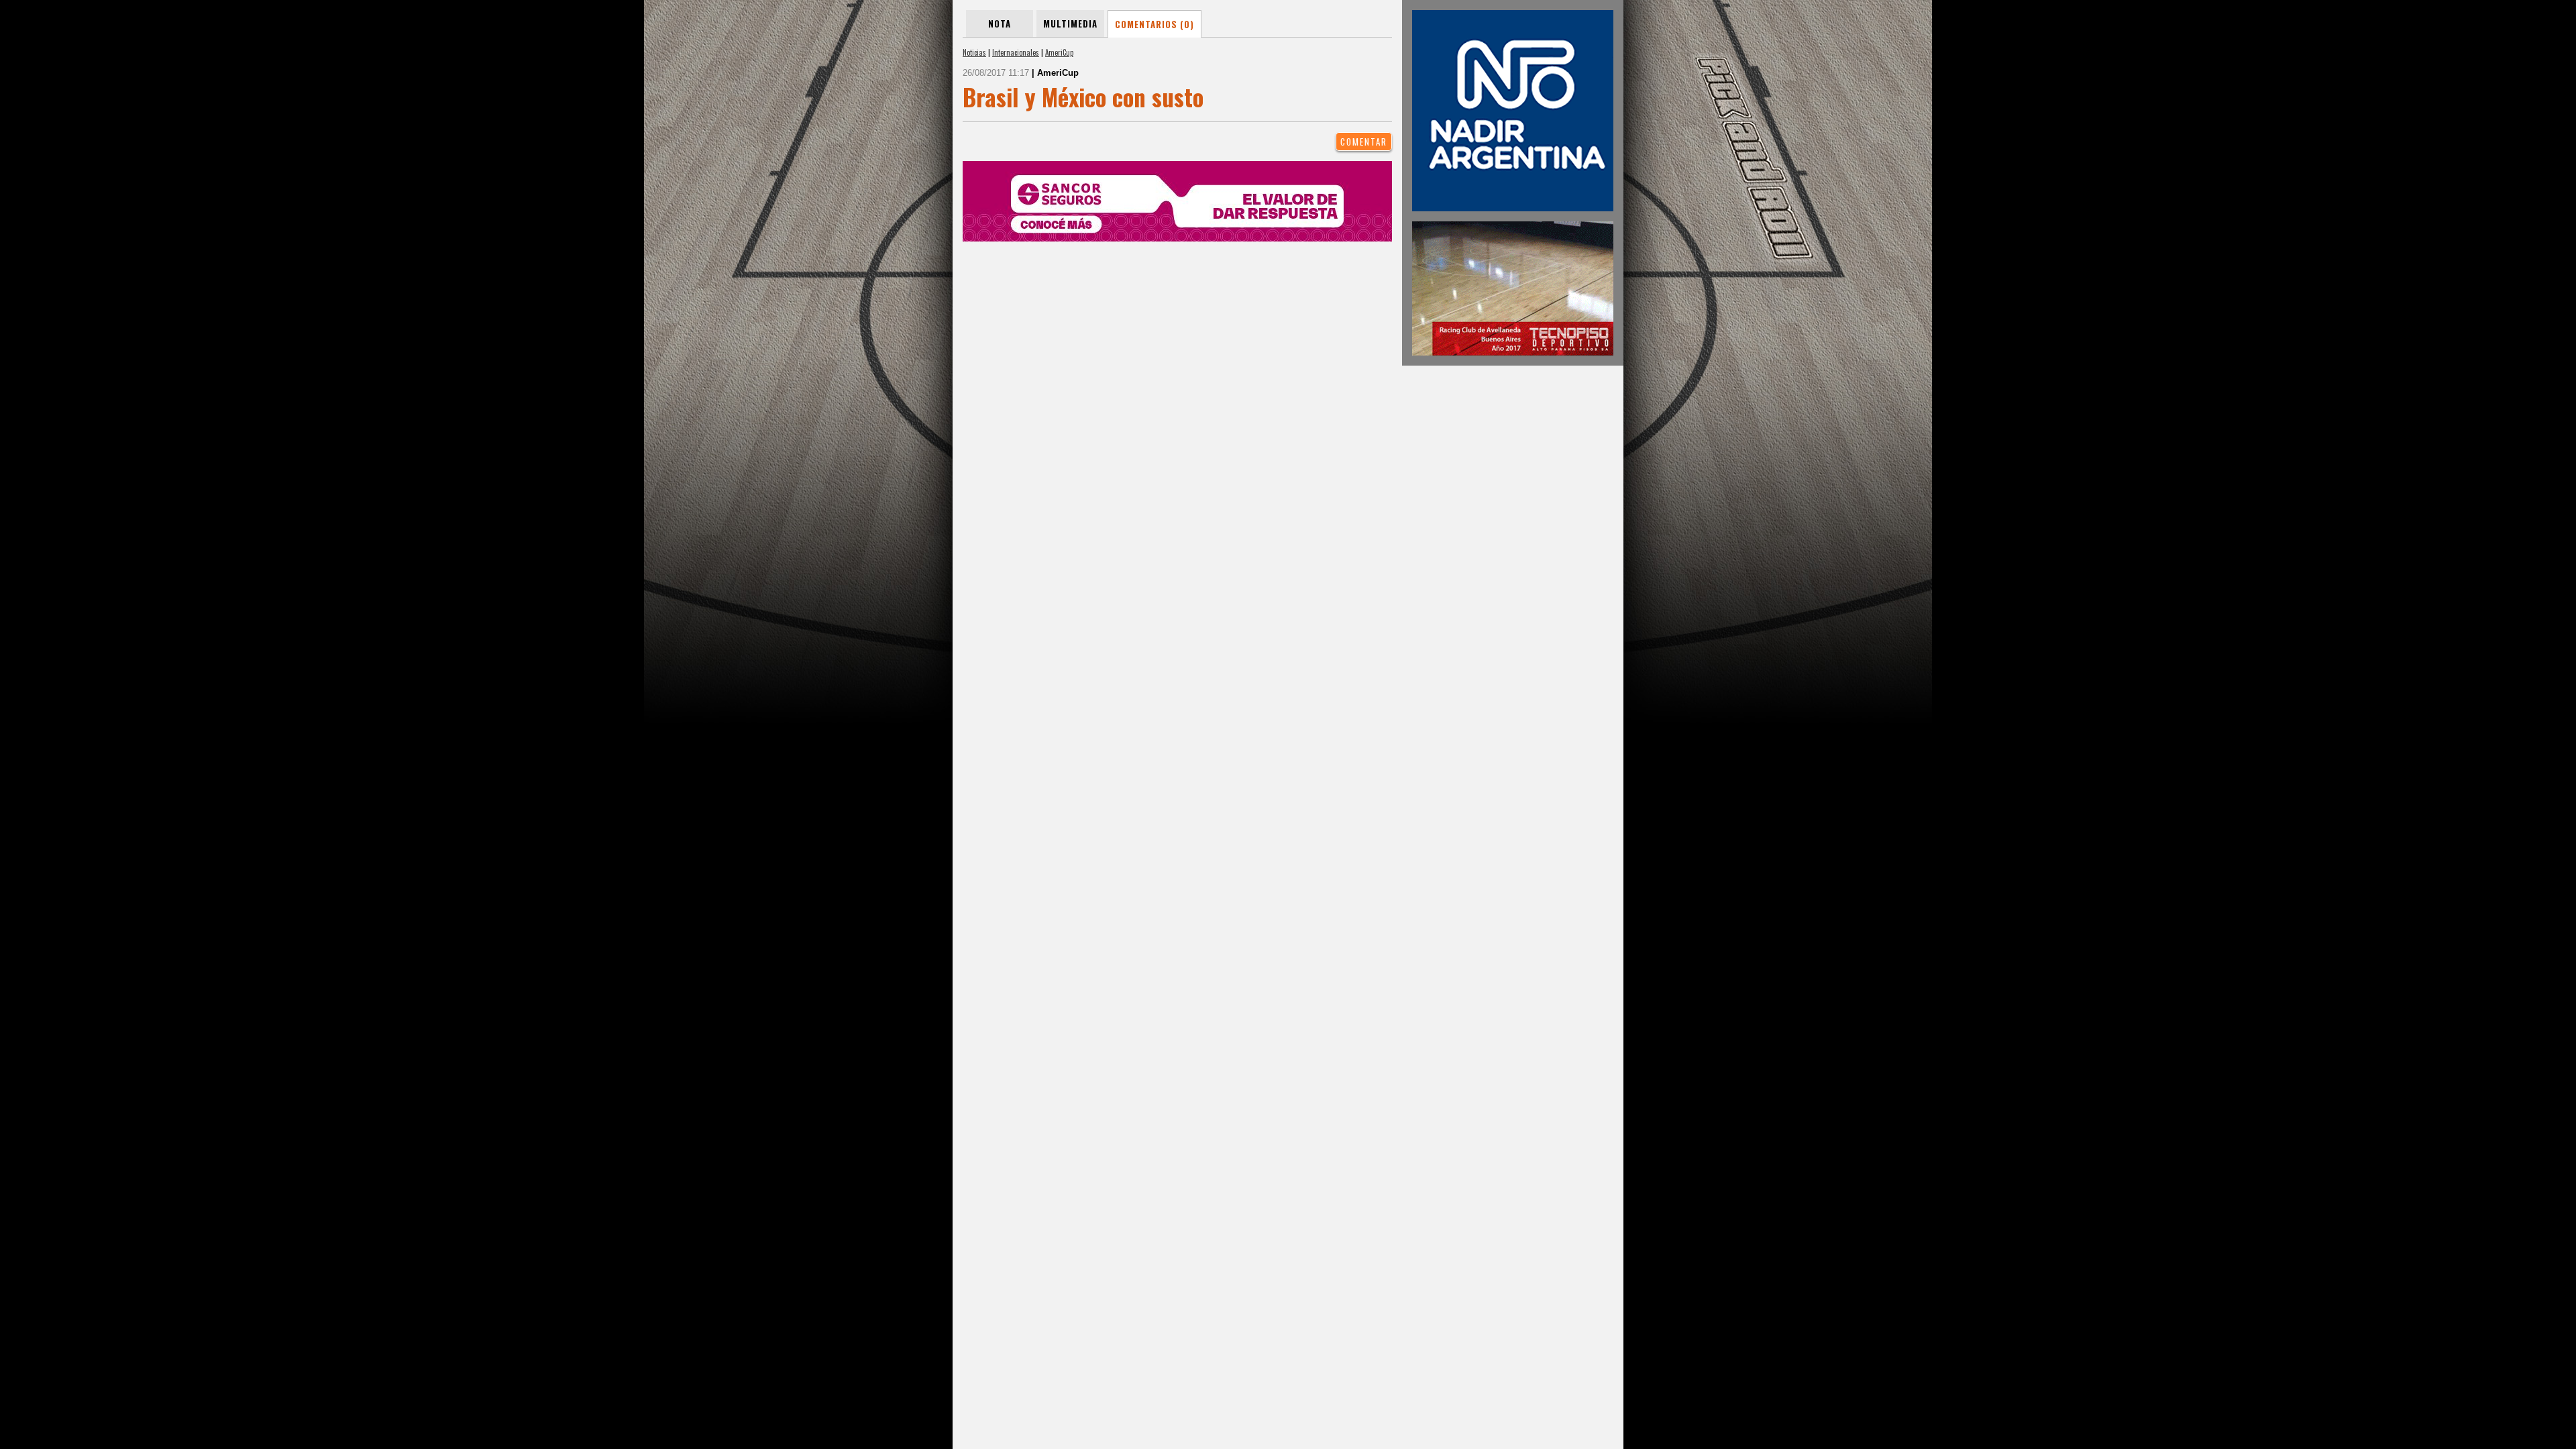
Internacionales (1016, 52)
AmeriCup (1059, 52)
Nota (1000, 23)
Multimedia (1070, 23)
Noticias (974, 52)
